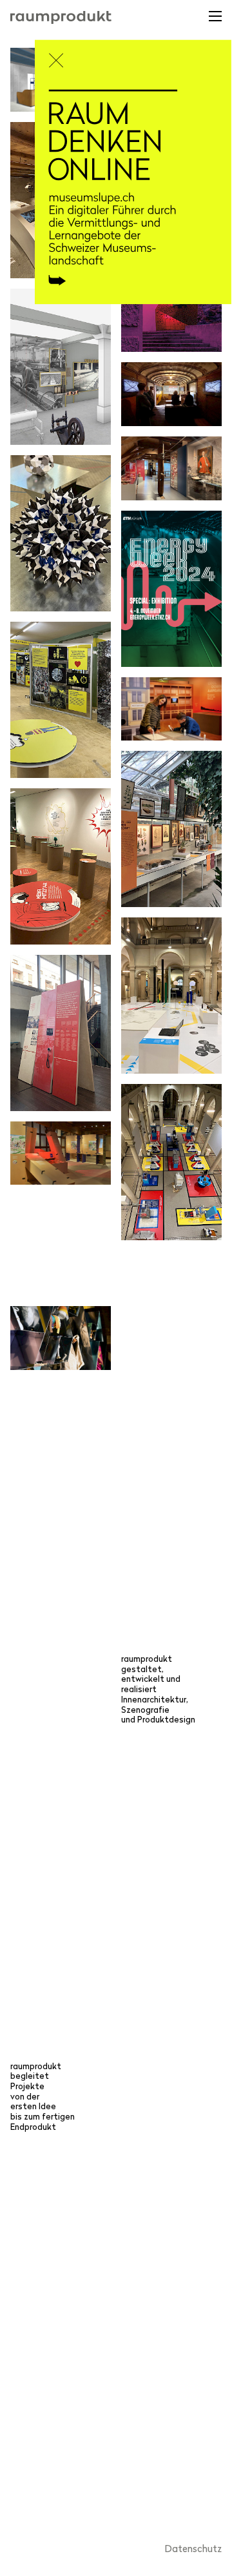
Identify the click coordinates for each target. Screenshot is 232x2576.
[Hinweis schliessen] (58, 56)
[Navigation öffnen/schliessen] (214, 20)
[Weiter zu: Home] (133, 195)
